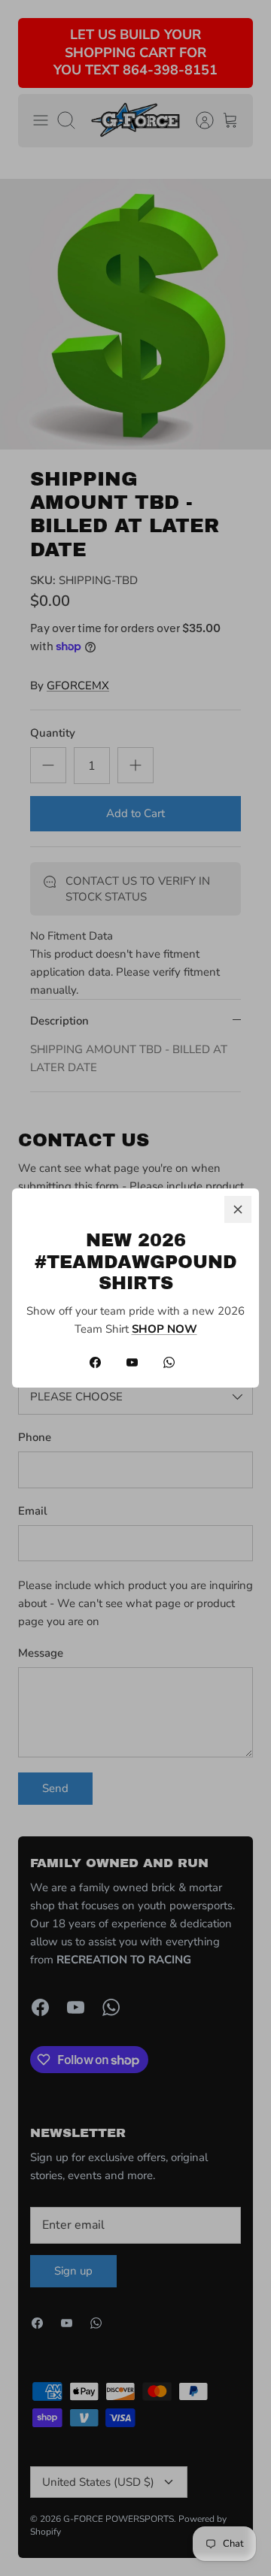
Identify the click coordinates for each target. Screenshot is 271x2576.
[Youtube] (132, 1362)
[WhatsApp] (169, 1362)
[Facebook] (95, 1362)
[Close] (238, 1209)
